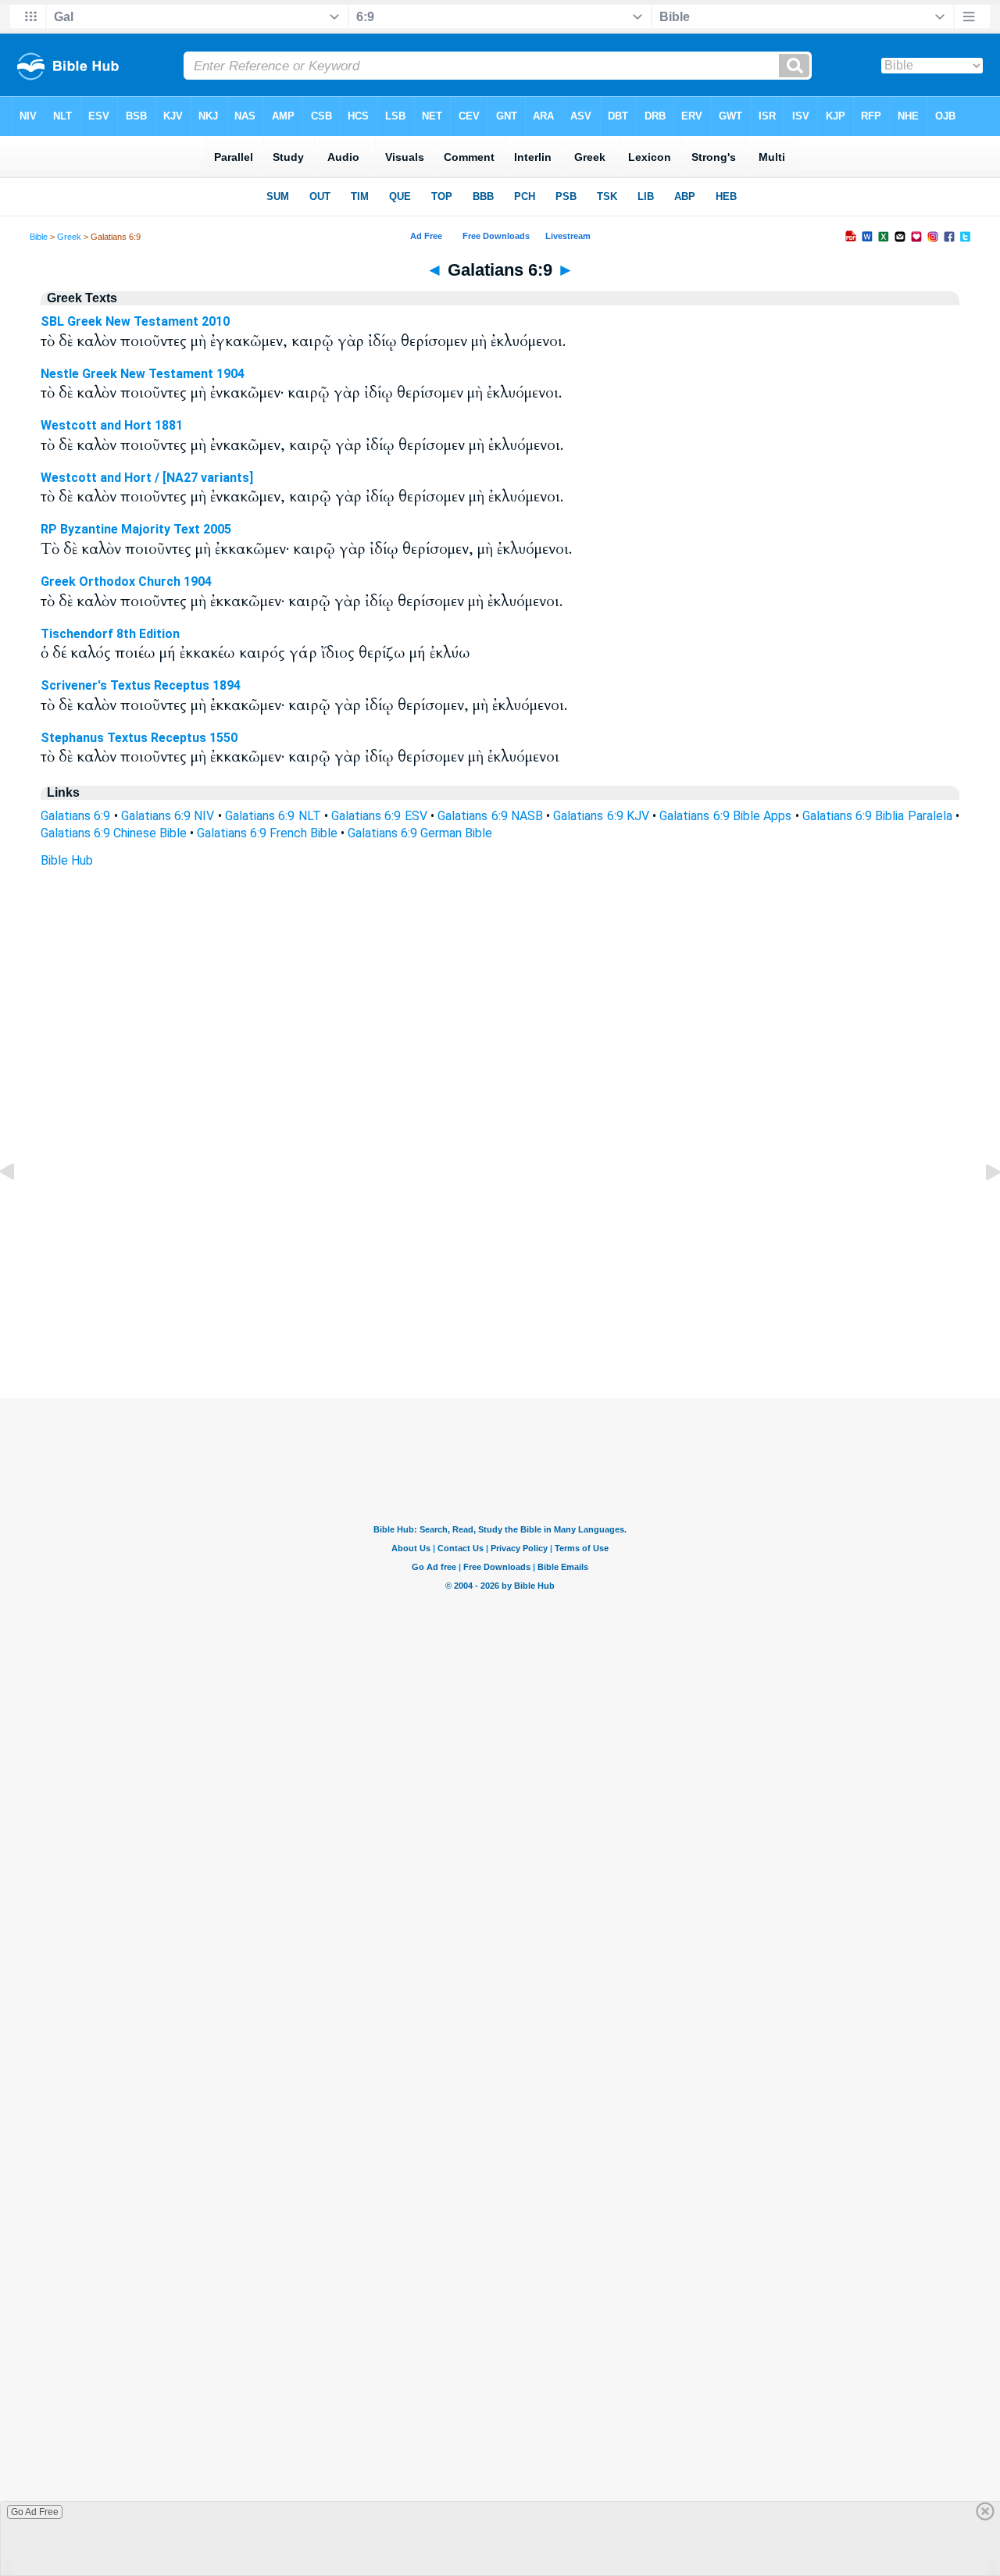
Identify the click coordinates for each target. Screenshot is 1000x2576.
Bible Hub (67, 860)
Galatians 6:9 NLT (273, 816)
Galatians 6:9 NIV (168, 816)
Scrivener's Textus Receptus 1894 (141, 685)
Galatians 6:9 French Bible (267, 833)
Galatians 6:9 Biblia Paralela (877, 816)
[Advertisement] (500, 1303)
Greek (69, 237)
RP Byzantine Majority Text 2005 (136, 529)
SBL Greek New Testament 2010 (135, 321)
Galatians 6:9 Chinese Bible (114, 833)
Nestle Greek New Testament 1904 (143, 374)
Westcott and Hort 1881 (112, 425)
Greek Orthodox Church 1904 (126, 582)
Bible (39, 237)
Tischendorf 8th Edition (110, 634)
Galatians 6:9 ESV (379, 816)
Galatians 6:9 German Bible (420, 833)
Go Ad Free (35, 2512)
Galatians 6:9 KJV (601, 816)
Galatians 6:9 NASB (490, 816)
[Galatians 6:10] (980, 1207)
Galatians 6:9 (75, 816)
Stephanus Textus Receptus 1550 (139, 738)
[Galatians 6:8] (20, 1207)
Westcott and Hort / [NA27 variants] (147, 478)
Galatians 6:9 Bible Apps (725, 816)
